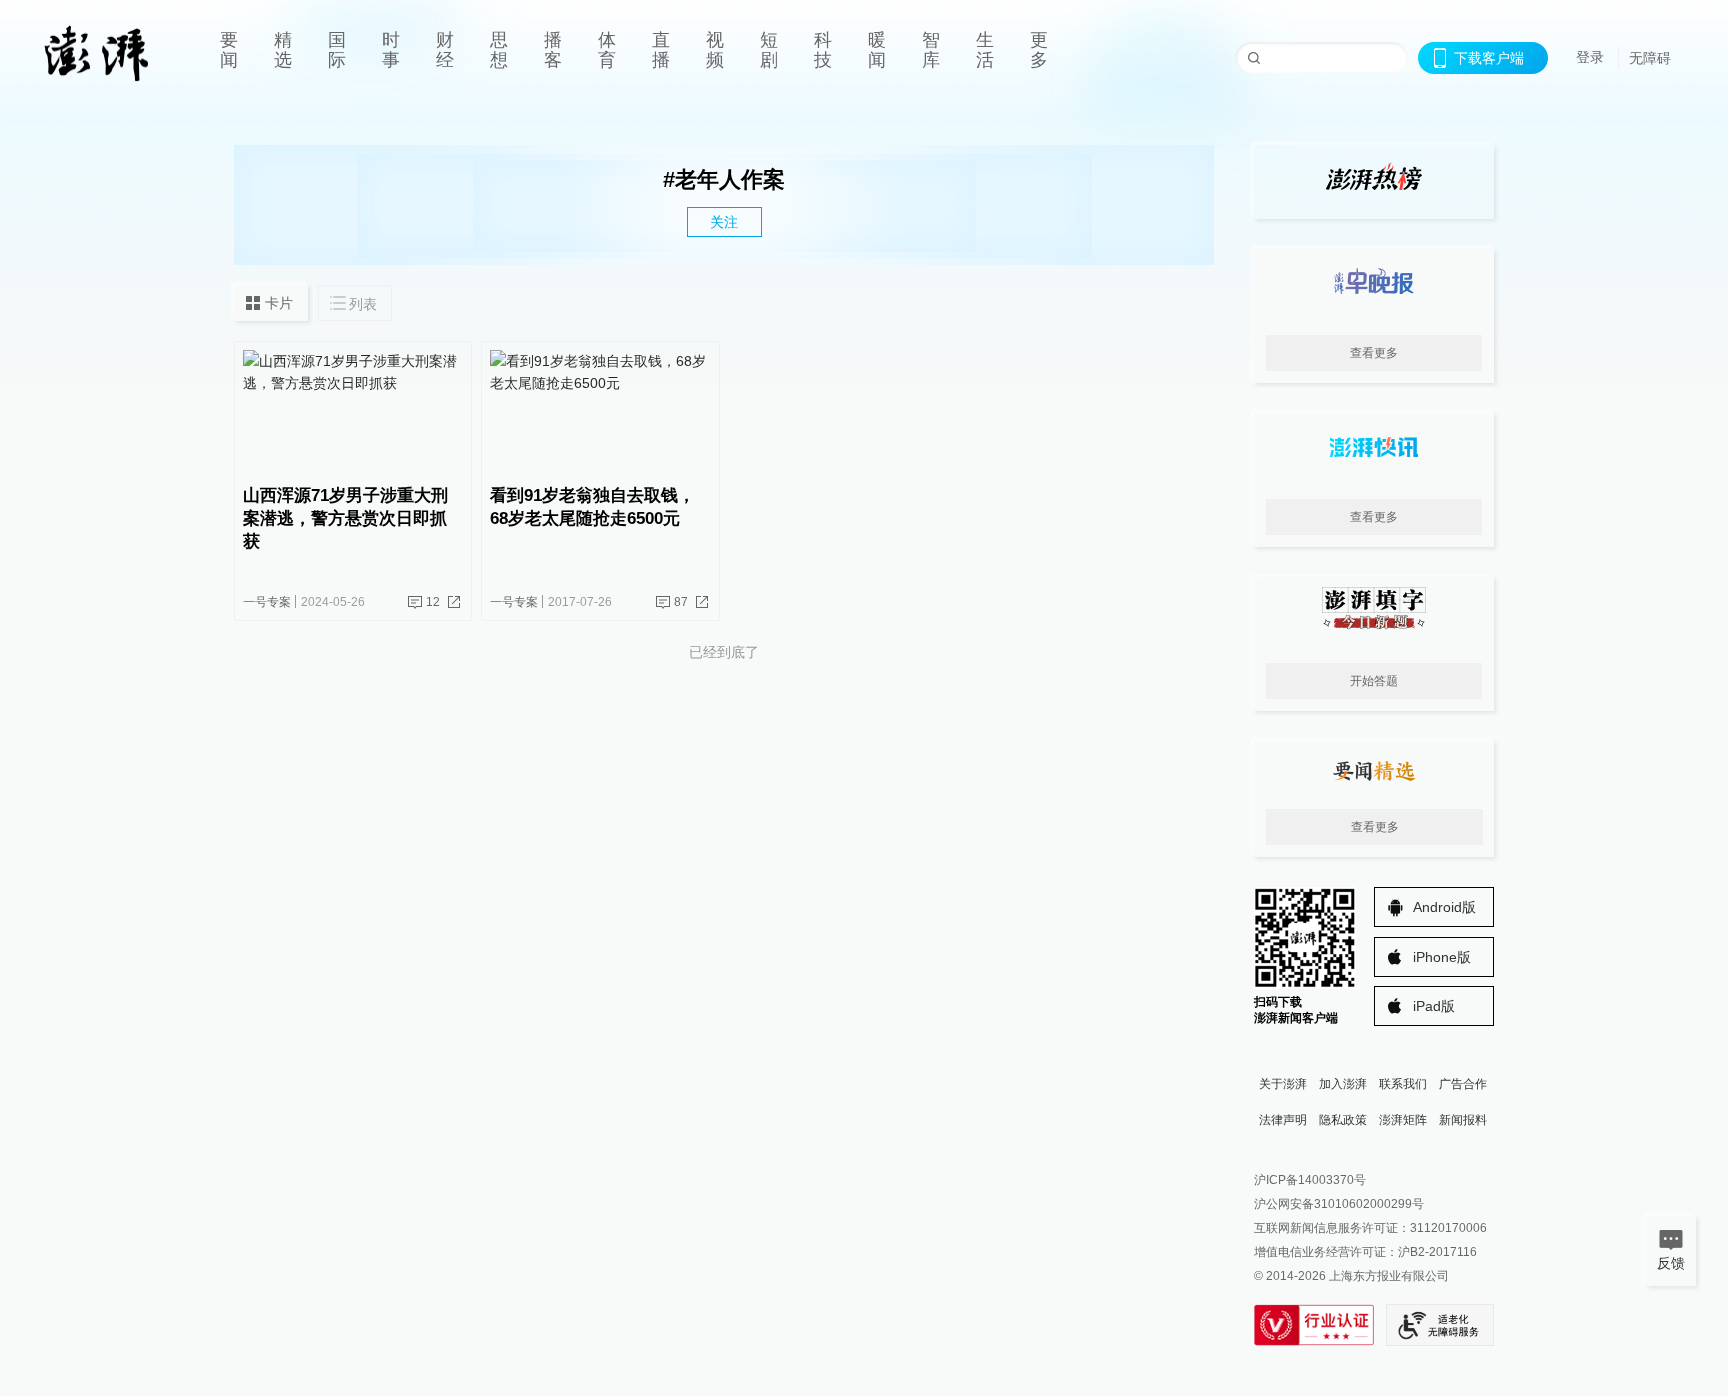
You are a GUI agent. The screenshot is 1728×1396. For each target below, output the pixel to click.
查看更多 (1374, 353)
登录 (1590, 57)
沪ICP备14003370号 (1310, 1180)
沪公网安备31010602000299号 (1339, 1204)
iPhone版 (1442, 957)
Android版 (1444, 907)
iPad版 (1434, 1006)
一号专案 (267, 602)
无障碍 (1650, 58)
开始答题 (1374, 681)
